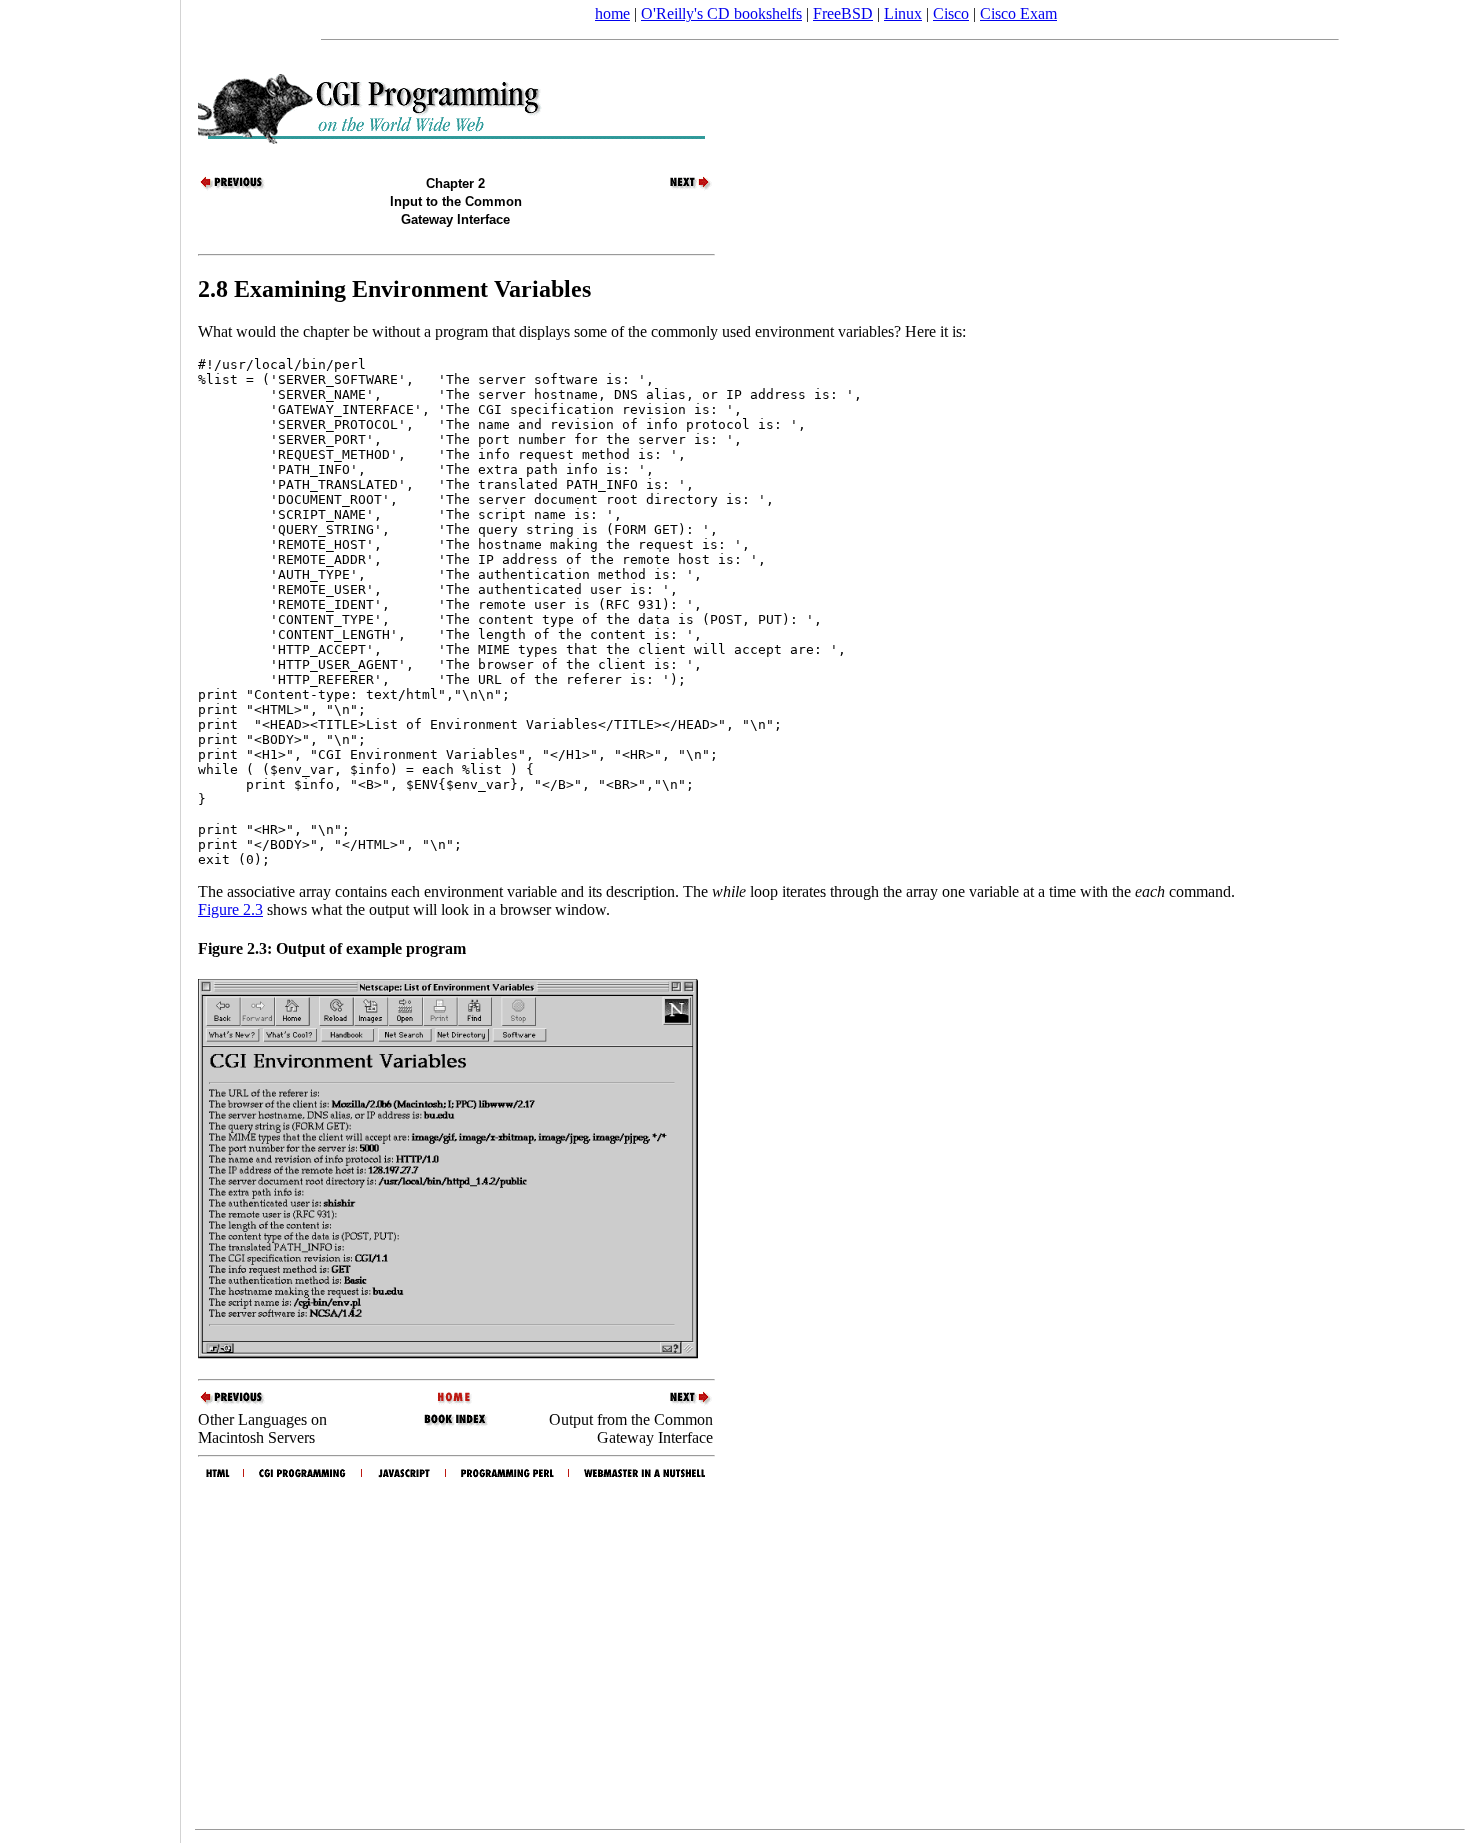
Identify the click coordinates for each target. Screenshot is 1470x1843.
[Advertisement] (90, 915)
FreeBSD (843, 13)
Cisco (951, 13)
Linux (903, 13)
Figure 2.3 (230, 909)
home (612, 13)
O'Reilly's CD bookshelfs (721, 13)
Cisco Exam (1018, 13)
